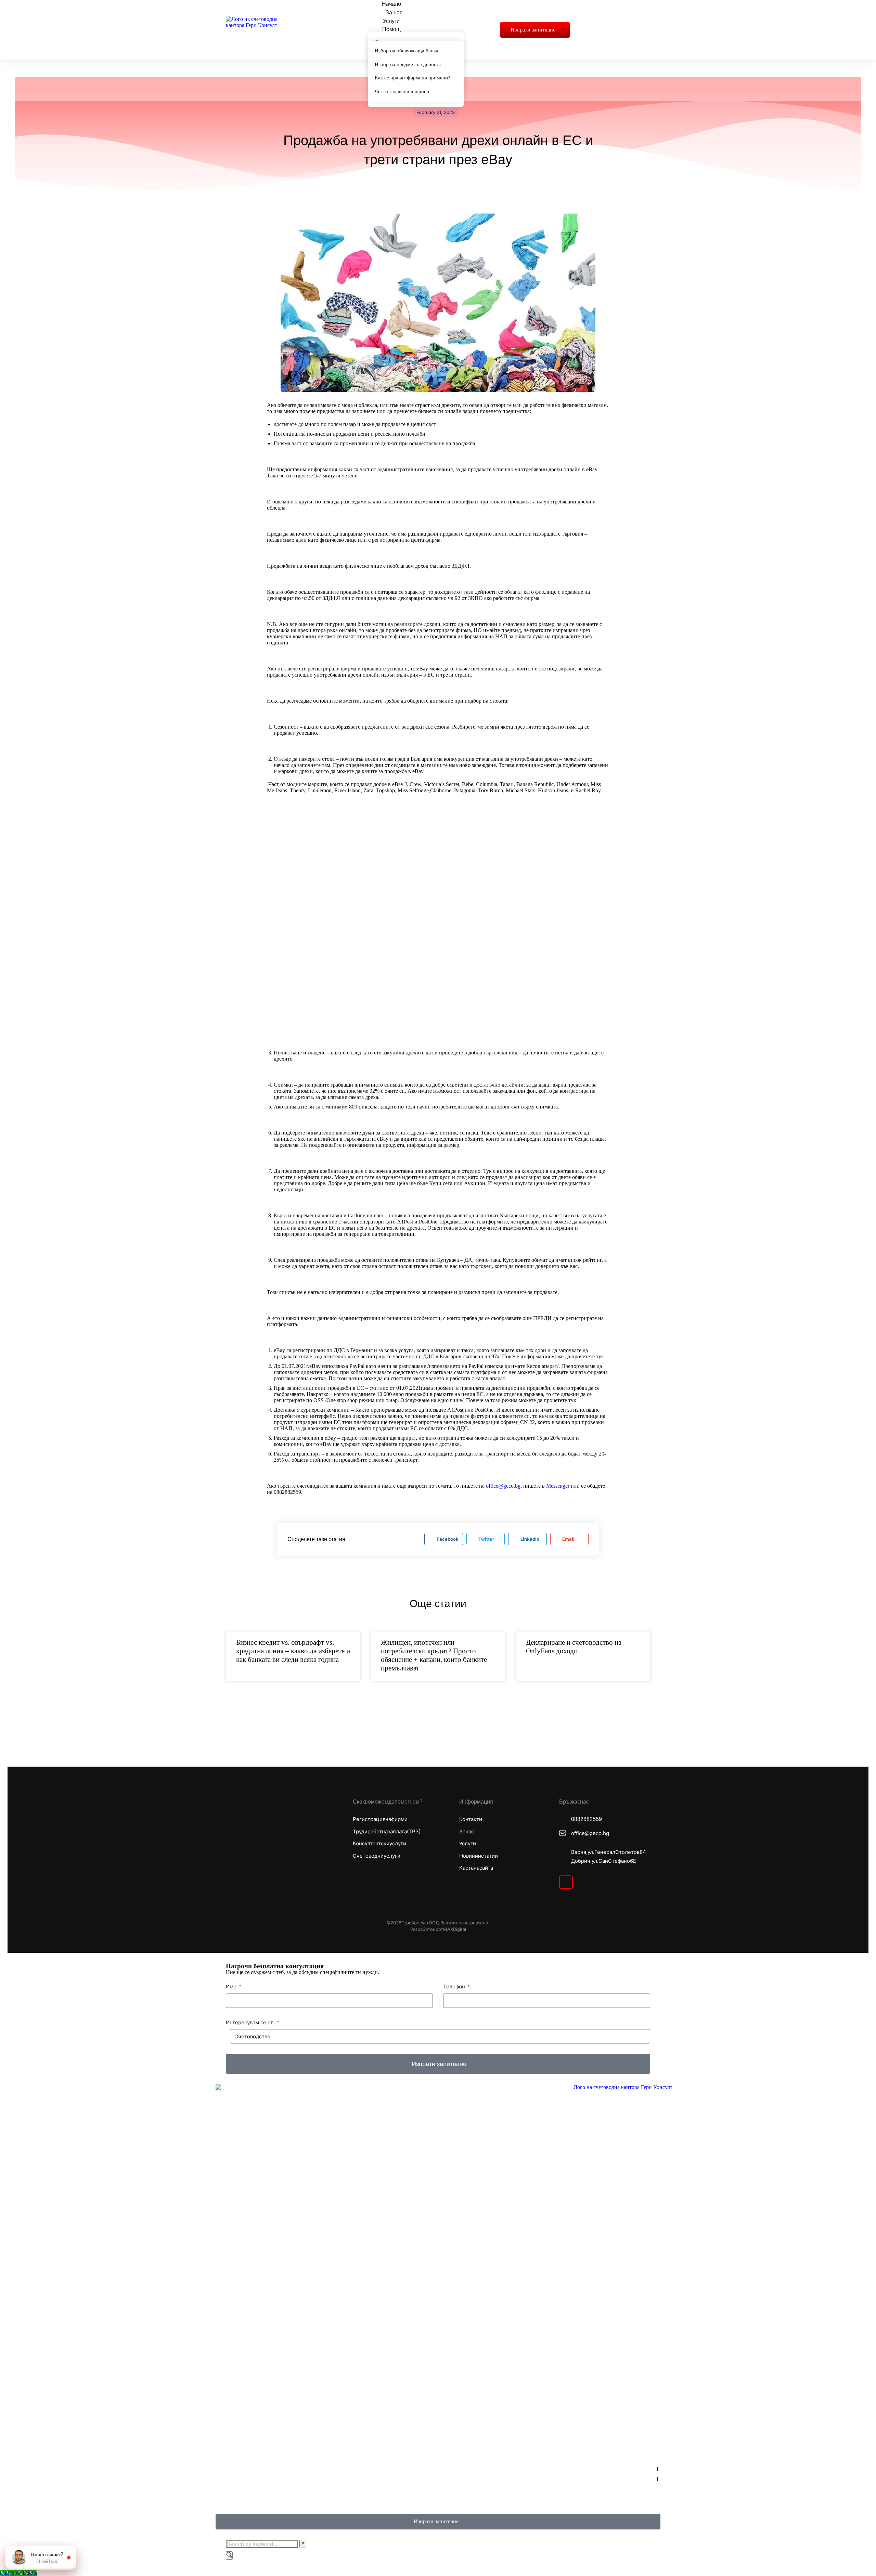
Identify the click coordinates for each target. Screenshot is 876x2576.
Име (232, 1987)
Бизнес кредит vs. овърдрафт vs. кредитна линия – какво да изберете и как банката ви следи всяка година (293, 1651)
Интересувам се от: (251, 2022)
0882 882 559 (587, 1819)
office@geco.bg (503, 1486)
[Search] (229, 2555)
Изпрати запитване (533, 30)
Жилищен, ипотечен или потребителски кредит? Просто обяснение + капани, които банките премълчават (434, 1655)
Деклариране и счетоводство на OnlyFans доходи (574, 1647)
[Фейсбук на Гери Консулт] (566, 1882)
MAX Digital (455, 1929)
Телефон (455, 1987)
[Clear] (303, 2544)
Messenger (558, 1486)
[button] (443, 1539)
